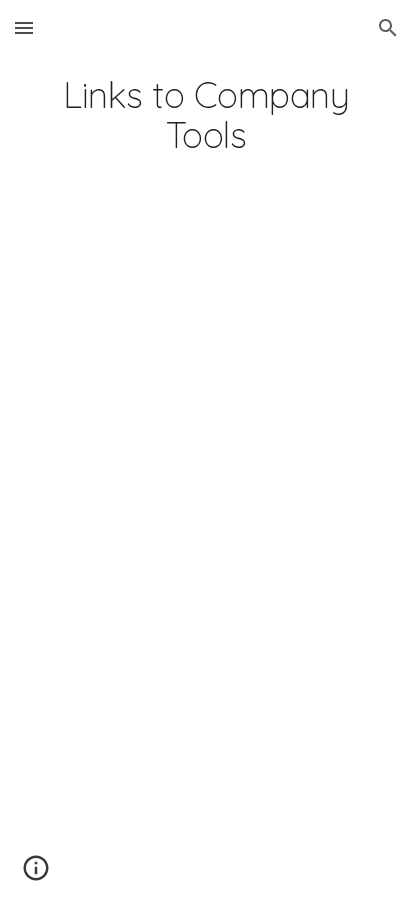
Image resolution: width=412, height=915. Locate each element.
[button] (24, 27)
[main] (206, 115)
